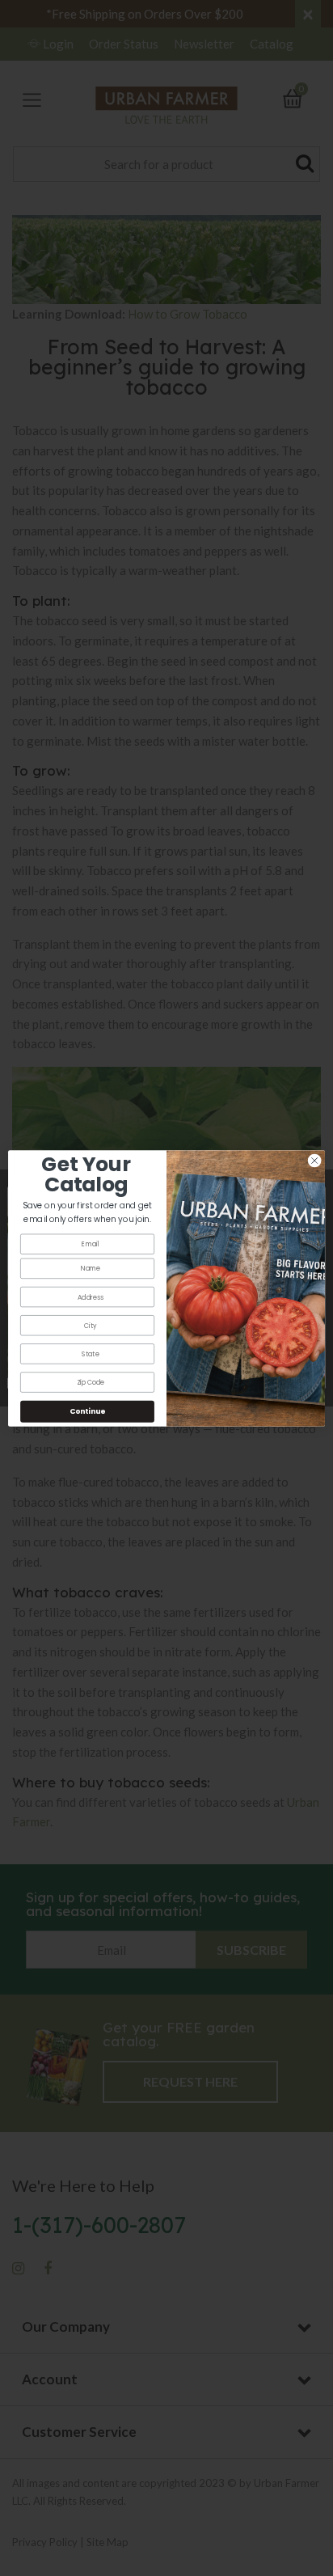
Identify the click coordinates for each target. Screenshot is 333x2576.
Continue (87, 1411)
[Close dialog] (314, 1161)
